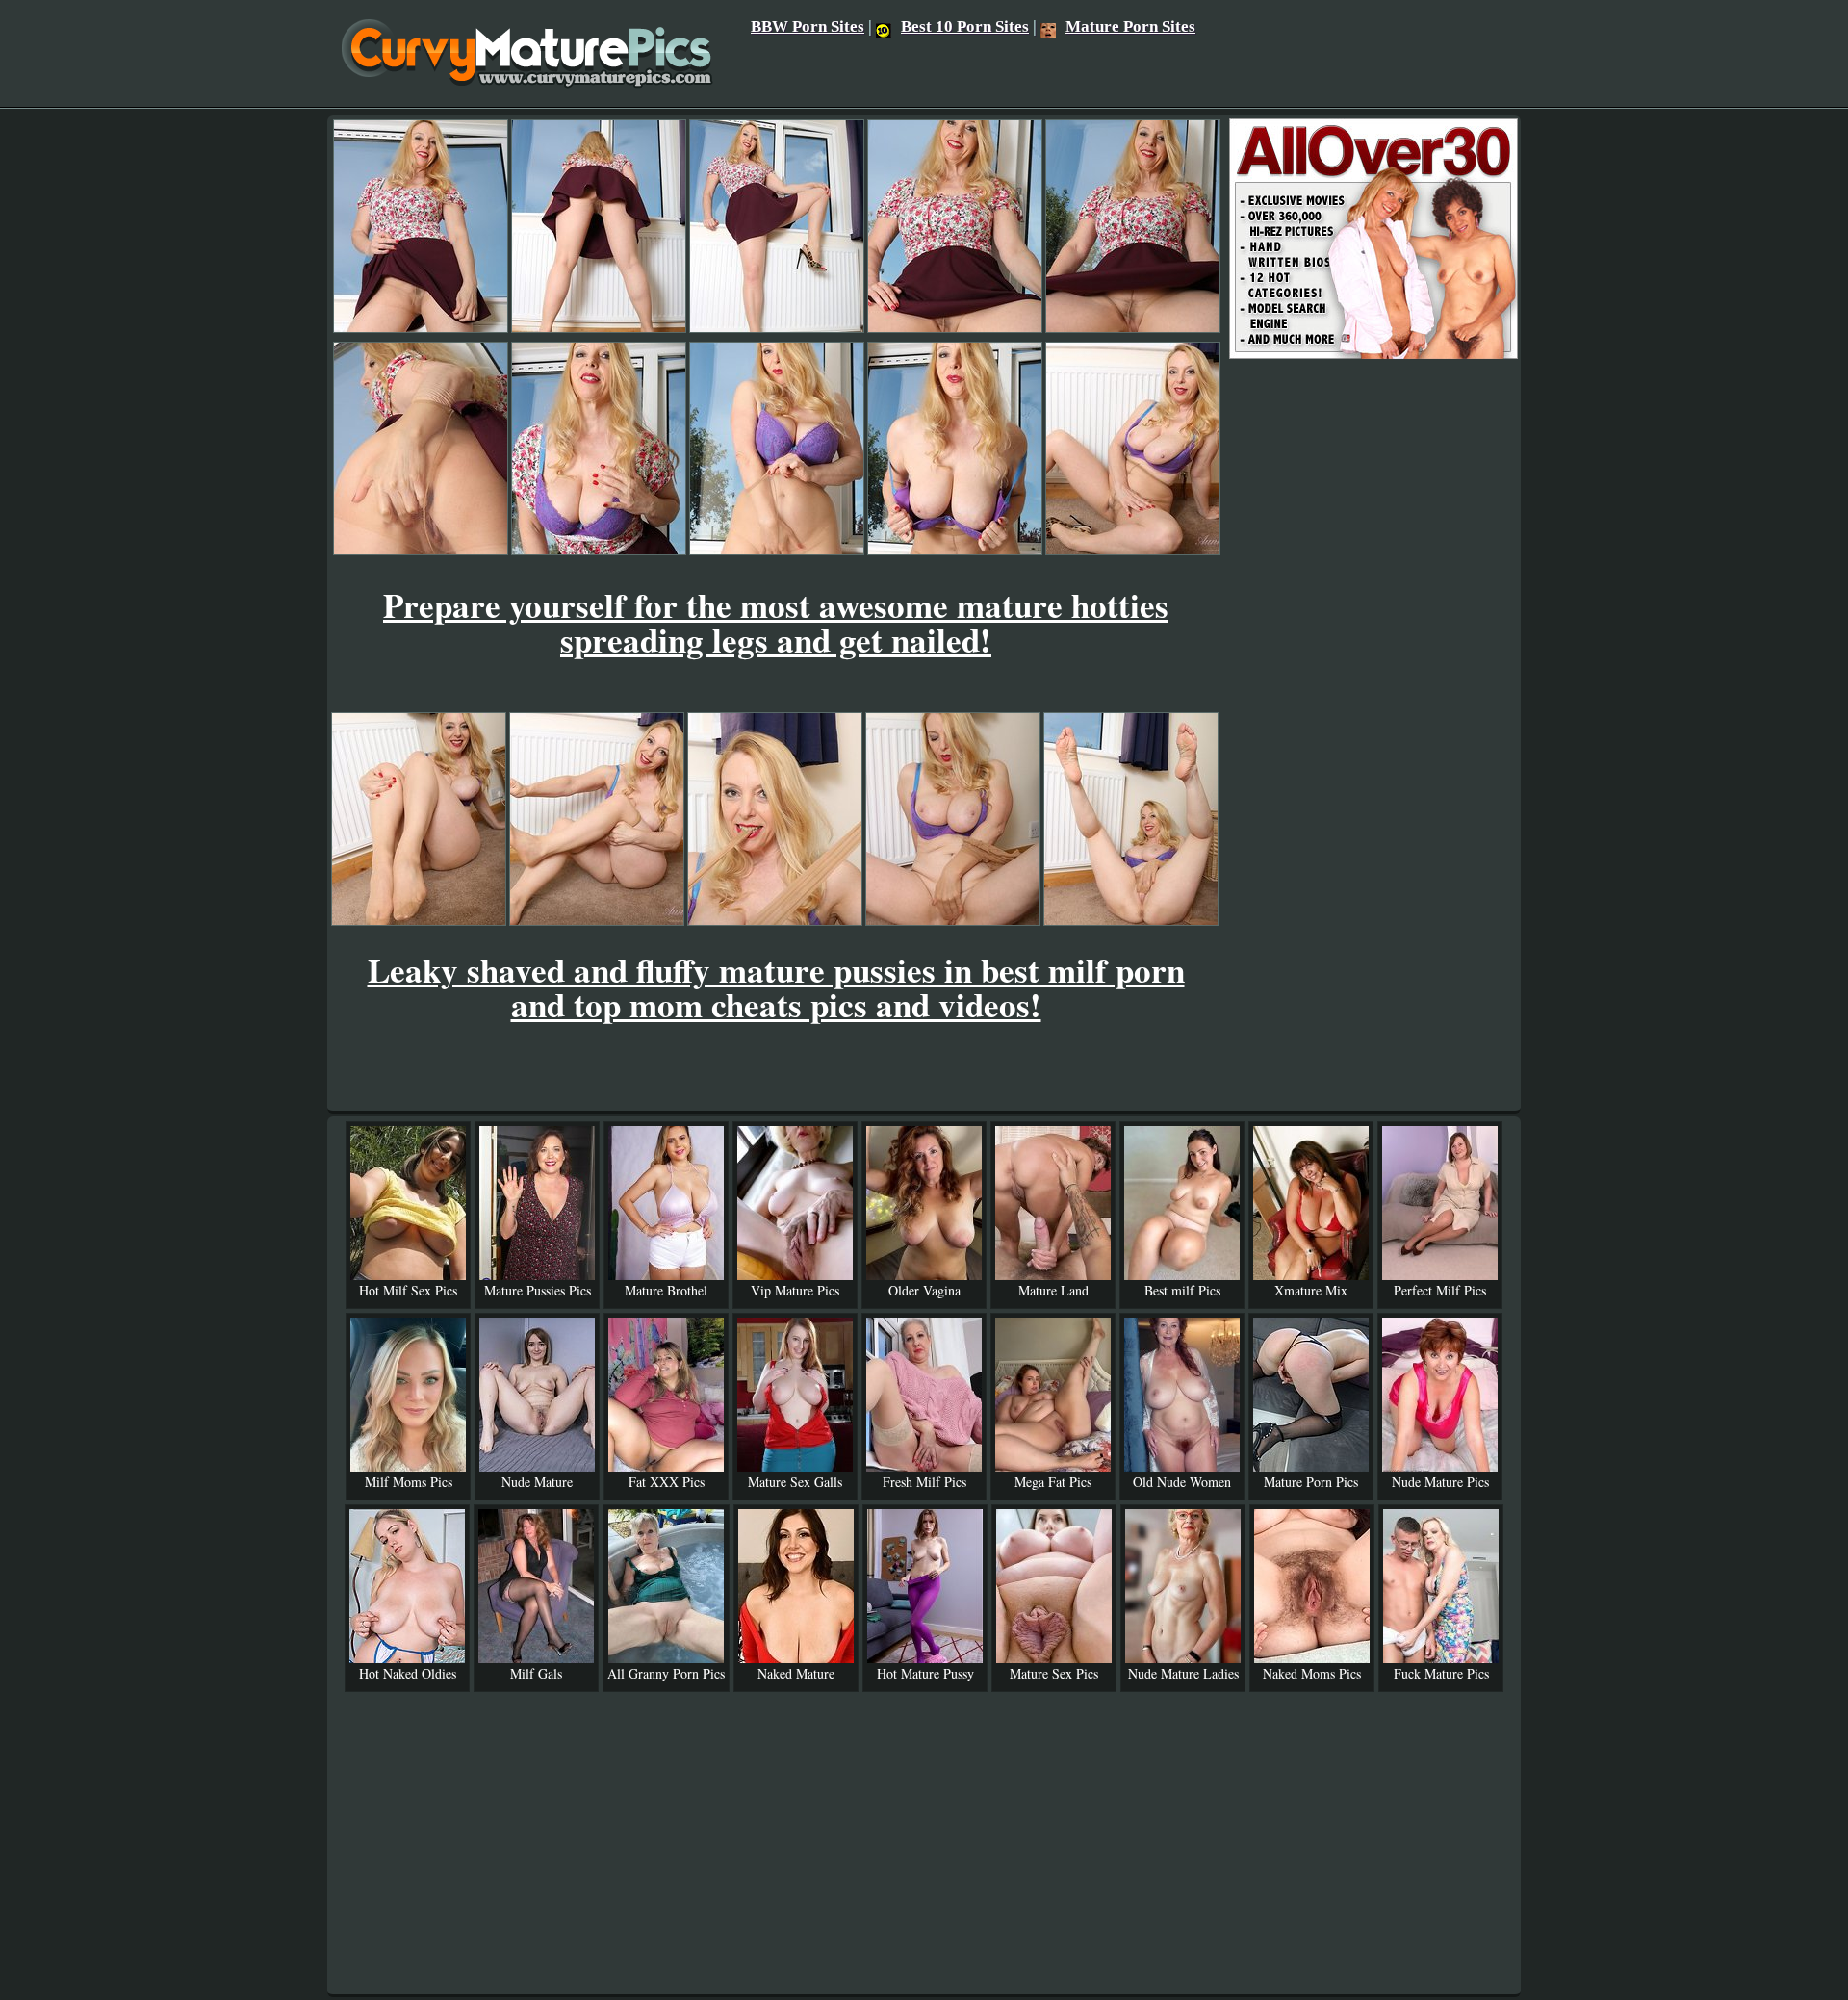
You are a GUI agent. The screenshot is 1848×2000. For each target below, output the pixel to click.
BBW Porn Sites (808, 26)
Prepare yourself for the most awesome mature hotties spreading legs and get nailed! (776, 622)
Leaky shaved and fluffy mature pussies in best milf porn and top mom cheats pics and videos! (776, 987)
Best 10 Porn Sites (965, 26)
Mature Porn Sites (1130, 26)
